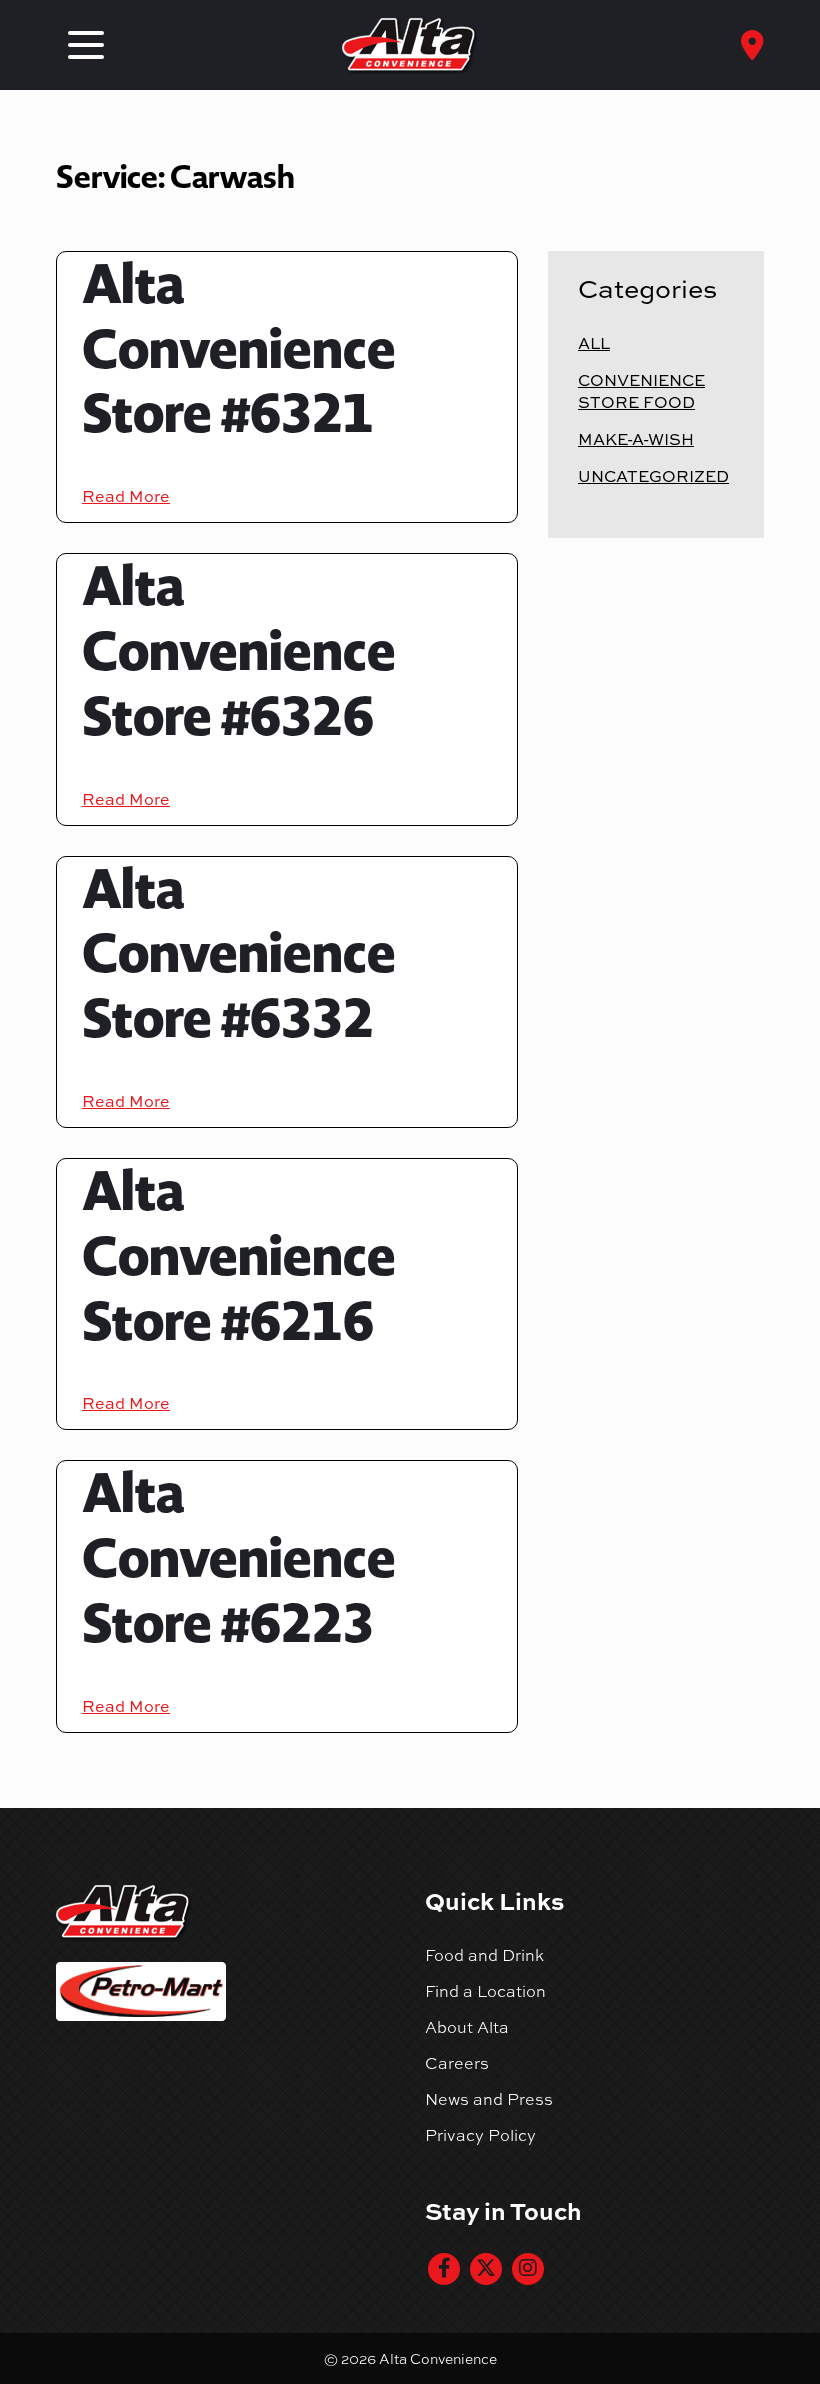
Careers (457, 2063)
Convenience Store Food (641, 391)
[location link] (752, 45)
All (594, 343)
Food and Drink (484, 1955)
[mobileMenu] (86, 45)
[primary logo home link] (410, 45)
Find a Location (485, 1991)
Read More (126, 496)
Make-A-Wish (636, 439)
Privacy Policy (480, 2135)
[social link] (444, 2269)
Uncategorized (653, 476)
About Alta (467, 2027)
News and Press (489, 2099)
